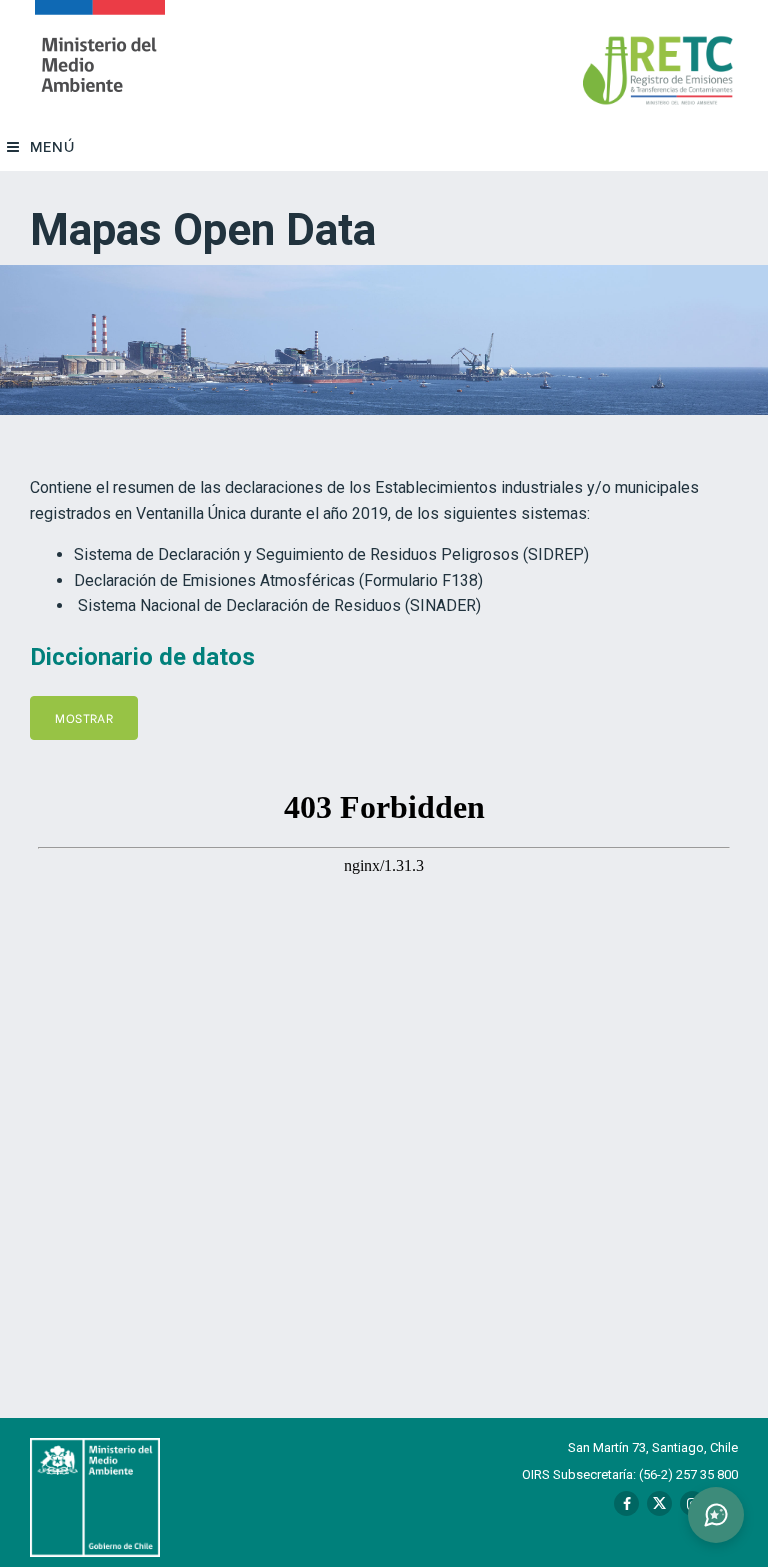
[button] (716, 1515)
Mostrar (84, 717)
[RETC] (100, 61)
